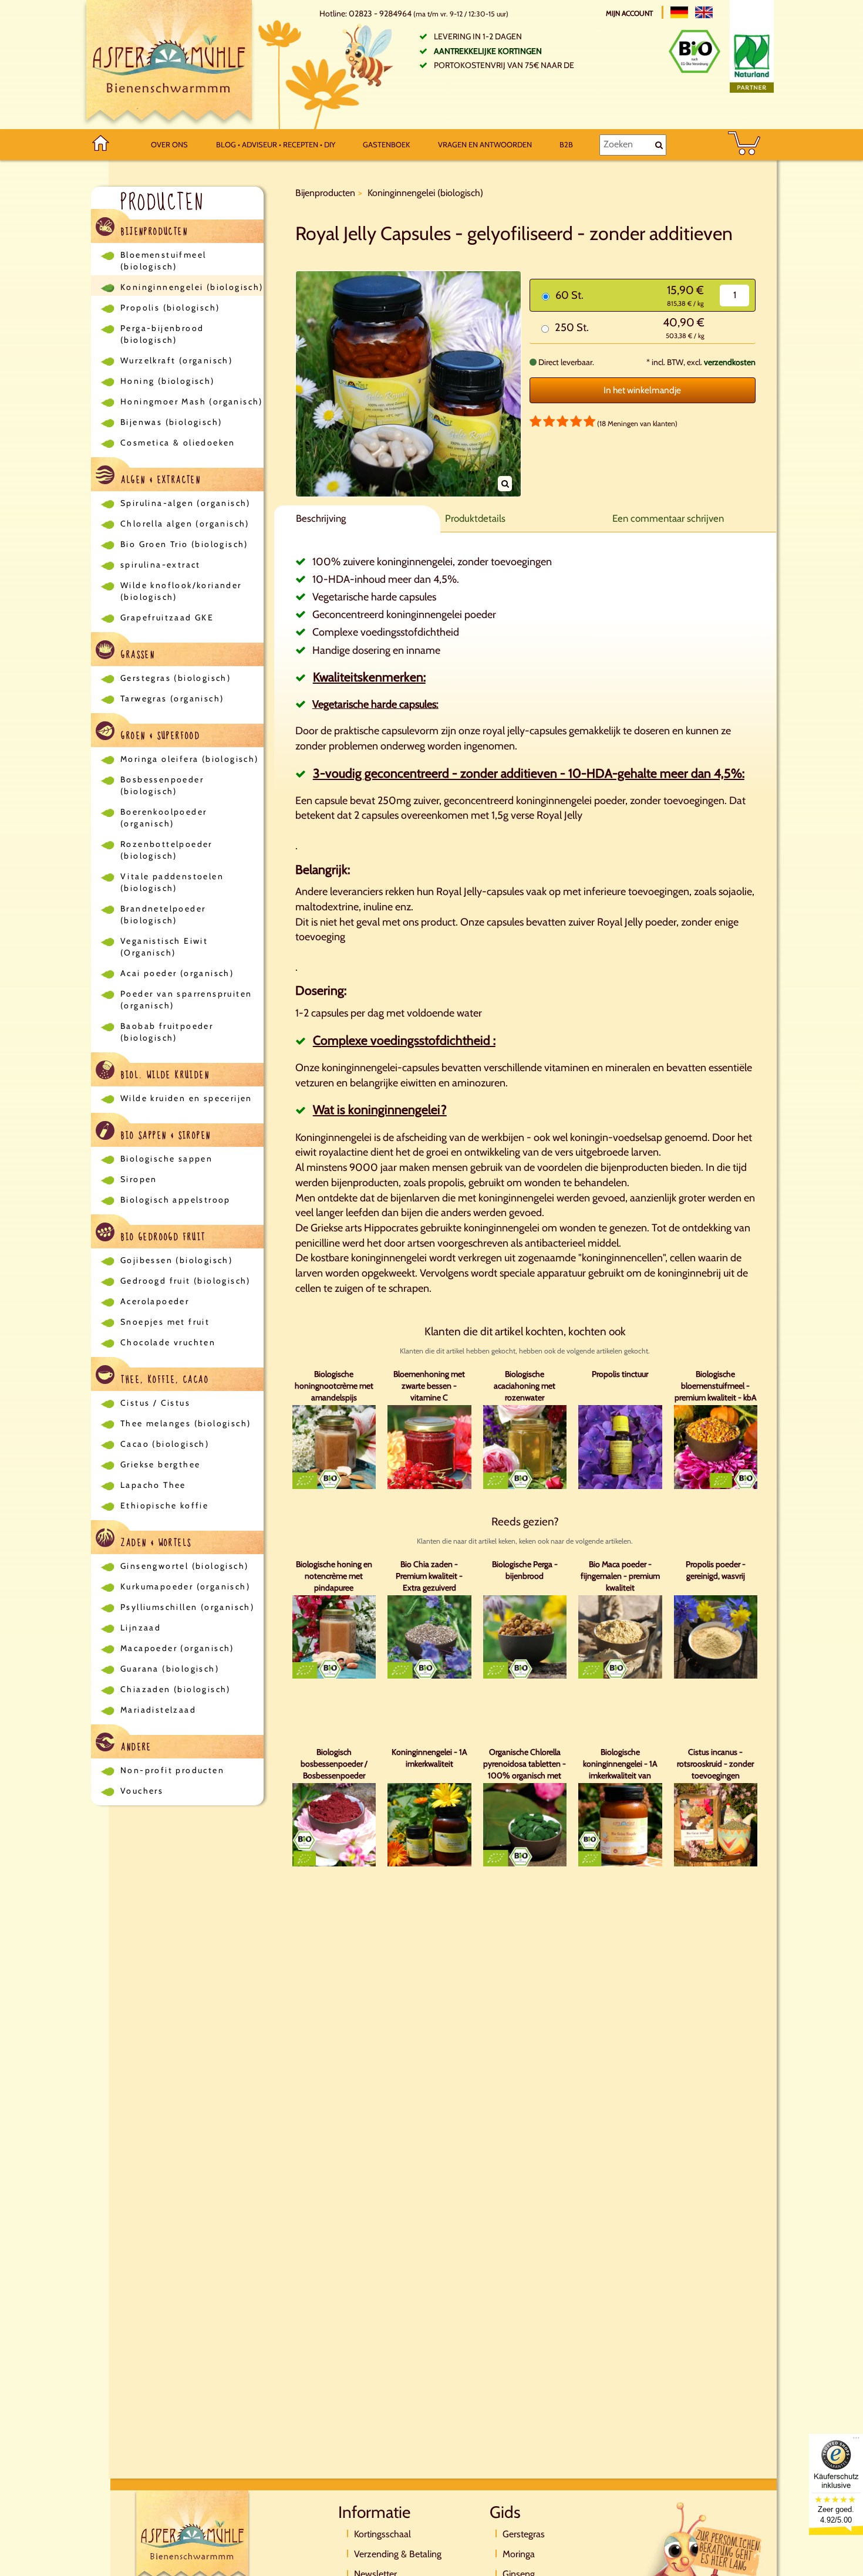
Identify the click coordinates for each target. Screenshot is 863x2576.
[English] (704, 12)
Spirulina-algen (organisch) (186, 503)
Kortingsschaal (382, 2534)
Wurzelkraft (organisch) (176, 360)
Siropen (139, 1179)
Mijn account (630, 13)
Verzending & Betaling (398, 2554)
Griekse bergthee (160, 1464)
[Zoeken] (659, 145)
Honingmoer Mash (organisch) (192, 401)
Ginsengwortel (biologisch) (184, 1566)
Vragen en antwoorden (485, 144)
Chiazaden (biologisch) (176, 1689)
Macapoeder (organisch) (177, 1648)
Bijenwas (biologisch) (171, 422)
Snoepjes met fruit (165, 1322)
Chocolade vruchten (168, 1342)
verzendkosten (730, 362)
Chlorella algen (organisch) (185, 524)
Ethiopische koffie (164, 1505)
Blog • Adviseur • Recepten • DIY (276, 144)
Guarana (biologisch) (170, 1669)
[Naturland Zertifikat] (752, 61)
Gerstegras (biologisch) (176, 678)
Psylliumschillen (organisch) (187, 1607)
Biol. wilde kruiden (164, 1075)
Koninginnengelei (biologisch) (192, 287)
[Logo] (169, 65)
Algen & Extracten (159, 480)
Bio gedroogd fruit (162, 1237)
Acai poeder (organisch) (177, 973)
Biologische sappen (166, 1159)
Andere (135, 1747)
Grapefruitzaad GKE (167, 617)
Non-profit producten (172, 1770)
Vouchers (142, 1791)
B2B (566, 144)
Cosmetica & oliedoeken (178, 443)
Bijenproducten (153, 232)
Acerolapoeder (155, 1301)
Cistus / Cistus (155, 1403)
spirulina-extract (161, 565)
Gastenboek (386, 144)
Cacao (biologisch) (165, 1444)
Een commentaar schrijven (668, 518)
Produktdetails (475, 518)
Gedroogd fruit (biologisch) (186, 1281)
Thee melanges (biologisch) (186, 1423)
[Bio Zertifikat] (695, 51)
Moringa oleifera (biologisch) (190, 759)
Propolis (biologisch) (170, 308)
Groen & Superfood (159, 736)
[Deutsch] (679, 12)
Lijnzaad (141, 1628)
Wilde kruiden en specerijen (186, 1098)
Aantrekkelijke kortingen (488, 51)
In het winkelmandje (642, 390)
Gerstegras (524, 2534)
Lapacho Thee (153, 1485)
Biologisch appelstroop (176, 1200)
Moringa (519, 2554)
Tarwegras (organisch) (172, 698)
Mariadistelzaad (158, 1710)
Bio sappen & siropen (164, 1136)
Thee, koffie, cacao (163, 1380)
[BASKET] (744, 145)
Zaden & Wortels (154, 1543)
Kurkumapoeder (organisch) (185, 1586)
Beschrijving (321, 518)
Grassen (136, 655)
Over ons (169, 144)
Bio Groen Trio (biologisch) (184, 544)
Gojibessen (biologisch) (176, 1260)
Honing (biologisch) (168, 381)
